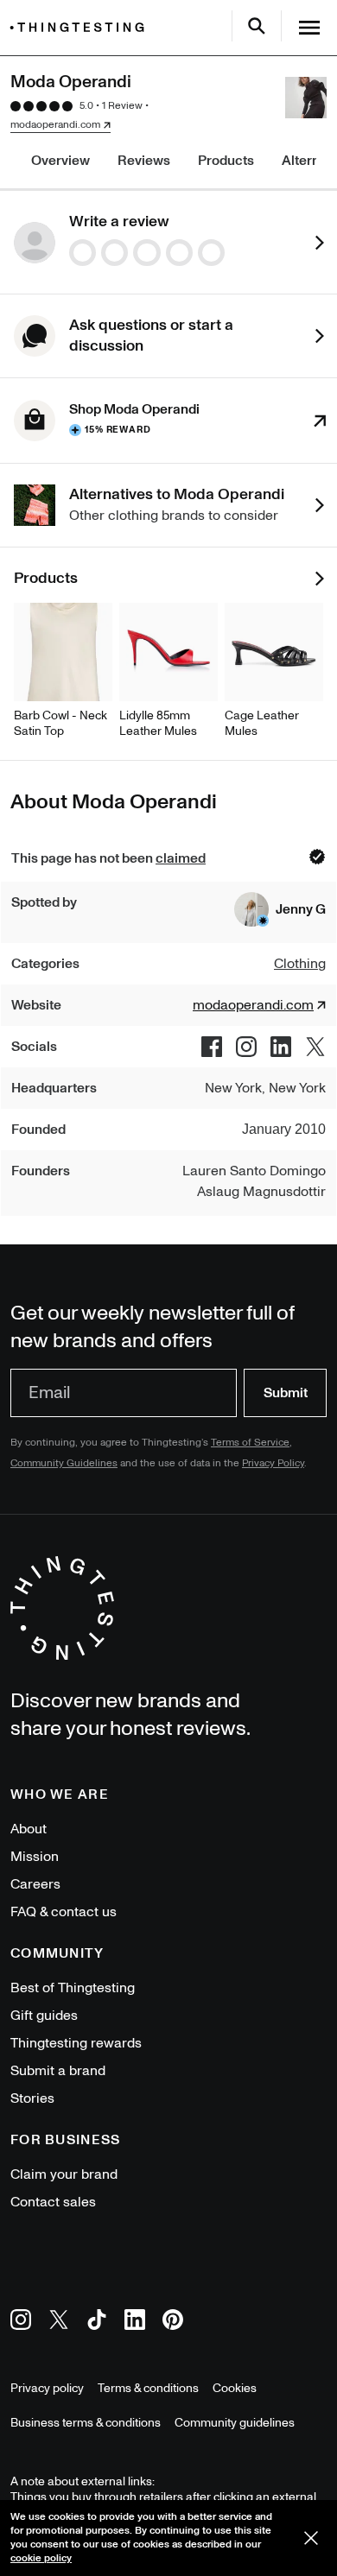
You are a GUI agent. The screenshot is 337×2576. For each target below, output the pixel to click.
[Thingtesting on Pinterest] (173, 2323)
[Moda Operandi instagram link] (246, 1047)
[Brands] (81, 27)
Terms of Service (250, 1443)
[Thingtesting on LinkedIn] (135, 2323)
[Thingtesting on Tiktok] (97, 2323)
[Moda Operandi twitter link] (315, 1047)
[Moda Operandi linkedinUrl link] (281, 1047)
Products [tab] (226, 161)
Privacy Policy (273, 1463)
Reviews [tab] (144, 161)
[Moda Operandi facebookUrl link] (212, 1047)
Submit (286, 1393)
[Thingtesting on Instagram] (21, 2323)
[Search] (257, 26)
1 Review (122, 106)
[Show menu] (309, 28)
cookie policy (41, 2558)
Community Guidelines (64, 1463)
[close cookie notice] (311, 2538)
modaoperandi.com (55, 125)
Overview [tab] (60, 161)
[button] (280, 909)
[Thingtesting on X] (59, 2323)
